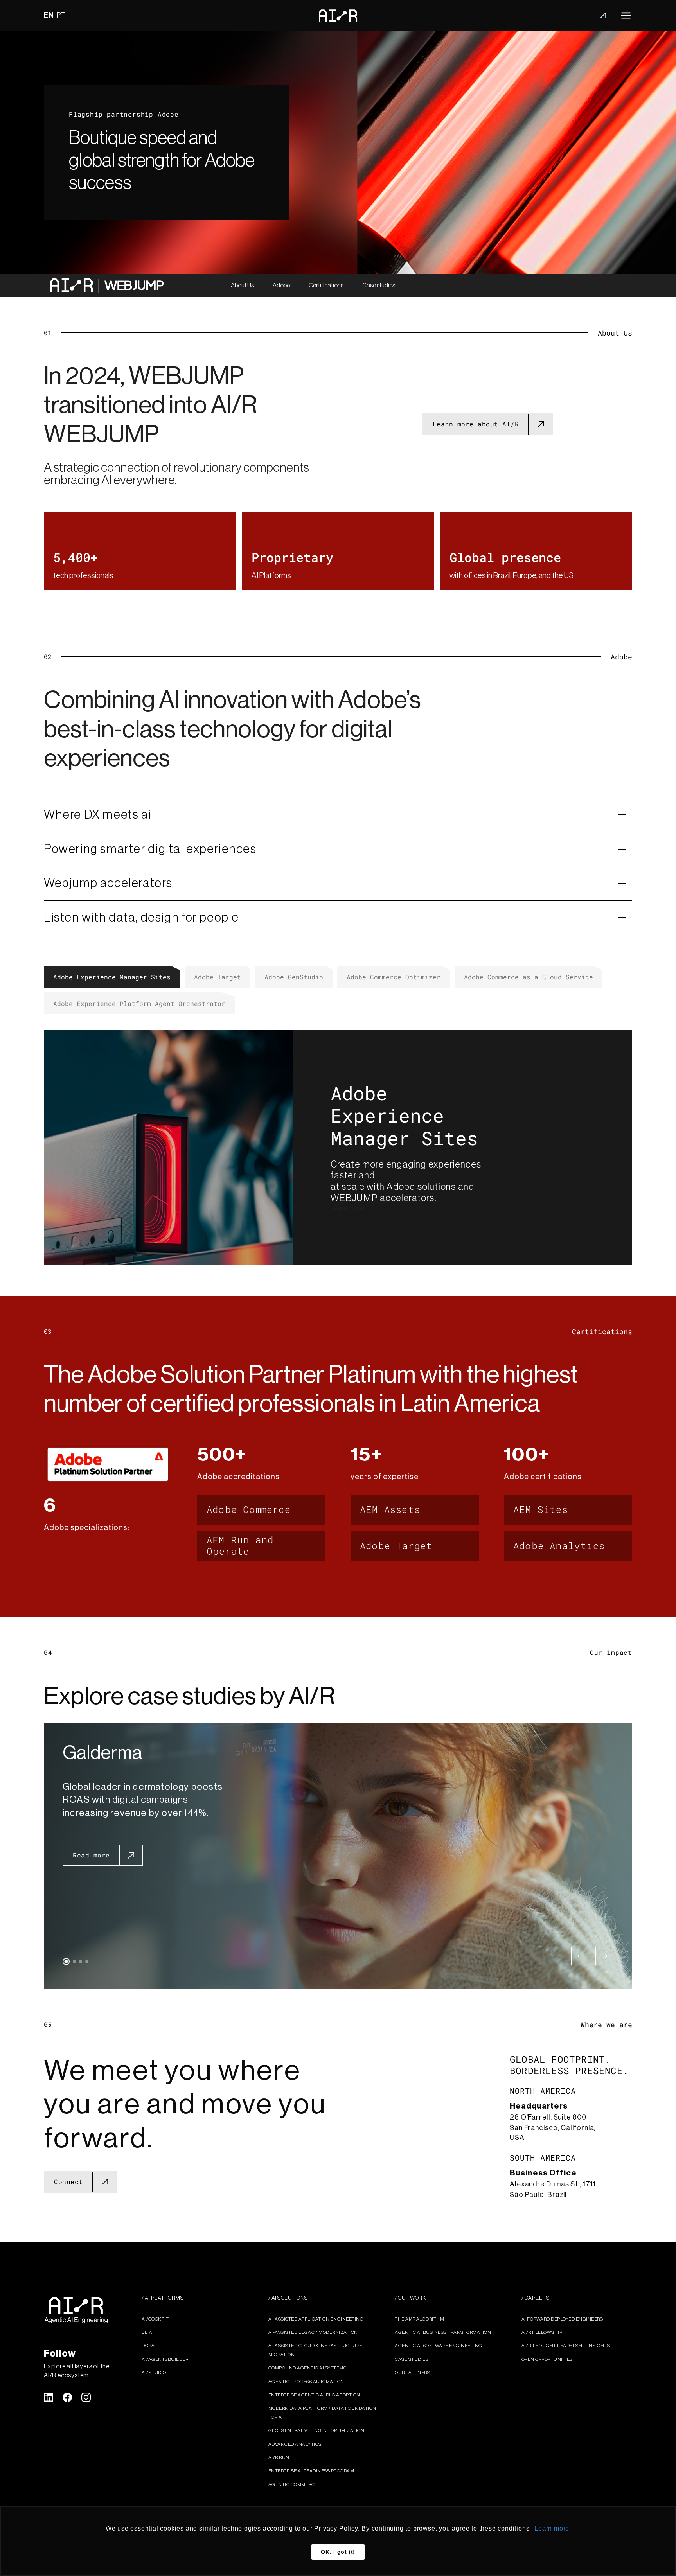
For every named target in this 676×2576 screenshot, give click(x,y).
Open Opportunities (547, 2359)
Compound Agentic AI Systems (307, 2368)
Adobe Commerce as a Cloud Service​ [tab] (529, 977)
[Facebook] (67, 2397)
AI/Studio (154, 2373)
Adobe (281, 286)
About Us (242, 286)
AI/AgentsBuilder (165, 2359)
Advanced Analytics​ (295, 2444)
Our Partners (412, 2373)
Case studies (379, 286)
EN (49, 15)
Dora (148, 2346)
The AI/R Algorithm (419, 2319)
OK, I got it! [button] (338, 2552)
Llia (147, 2332)
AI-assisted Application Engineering (316, 2319)
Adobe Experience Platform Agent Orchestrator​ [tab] (139, 1003)
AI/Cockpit (155, 2319)
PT (61, 15)
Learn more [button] (552, 2528)
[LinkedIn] (49, 2397)
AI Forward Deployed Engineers (562, 2319)
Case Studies (412, 2359)
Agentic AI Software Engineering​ (439, 2346)
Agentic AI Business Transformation (443, 2332)
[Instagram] (86, 2397)
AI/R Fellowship (542, 2332)
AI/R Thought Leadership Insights (566, 2346)
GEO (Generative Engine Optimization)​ (317, 2430)
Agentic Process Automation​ (306, 2382)
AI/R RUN (279, 2457)
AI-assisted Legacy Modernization (313, 2332)
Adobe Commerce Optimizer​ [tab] (394, 977)
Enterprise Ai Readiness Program (311, 2471)
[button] (66, 1962)
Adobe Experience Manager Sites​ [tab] (112, 977)
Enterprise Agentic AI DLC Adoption (314, 2395)
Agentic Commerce (293, 2484)
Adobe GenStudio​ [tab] (294, 977)
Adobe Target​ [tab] (218, 977)
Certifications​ (326, 286)
